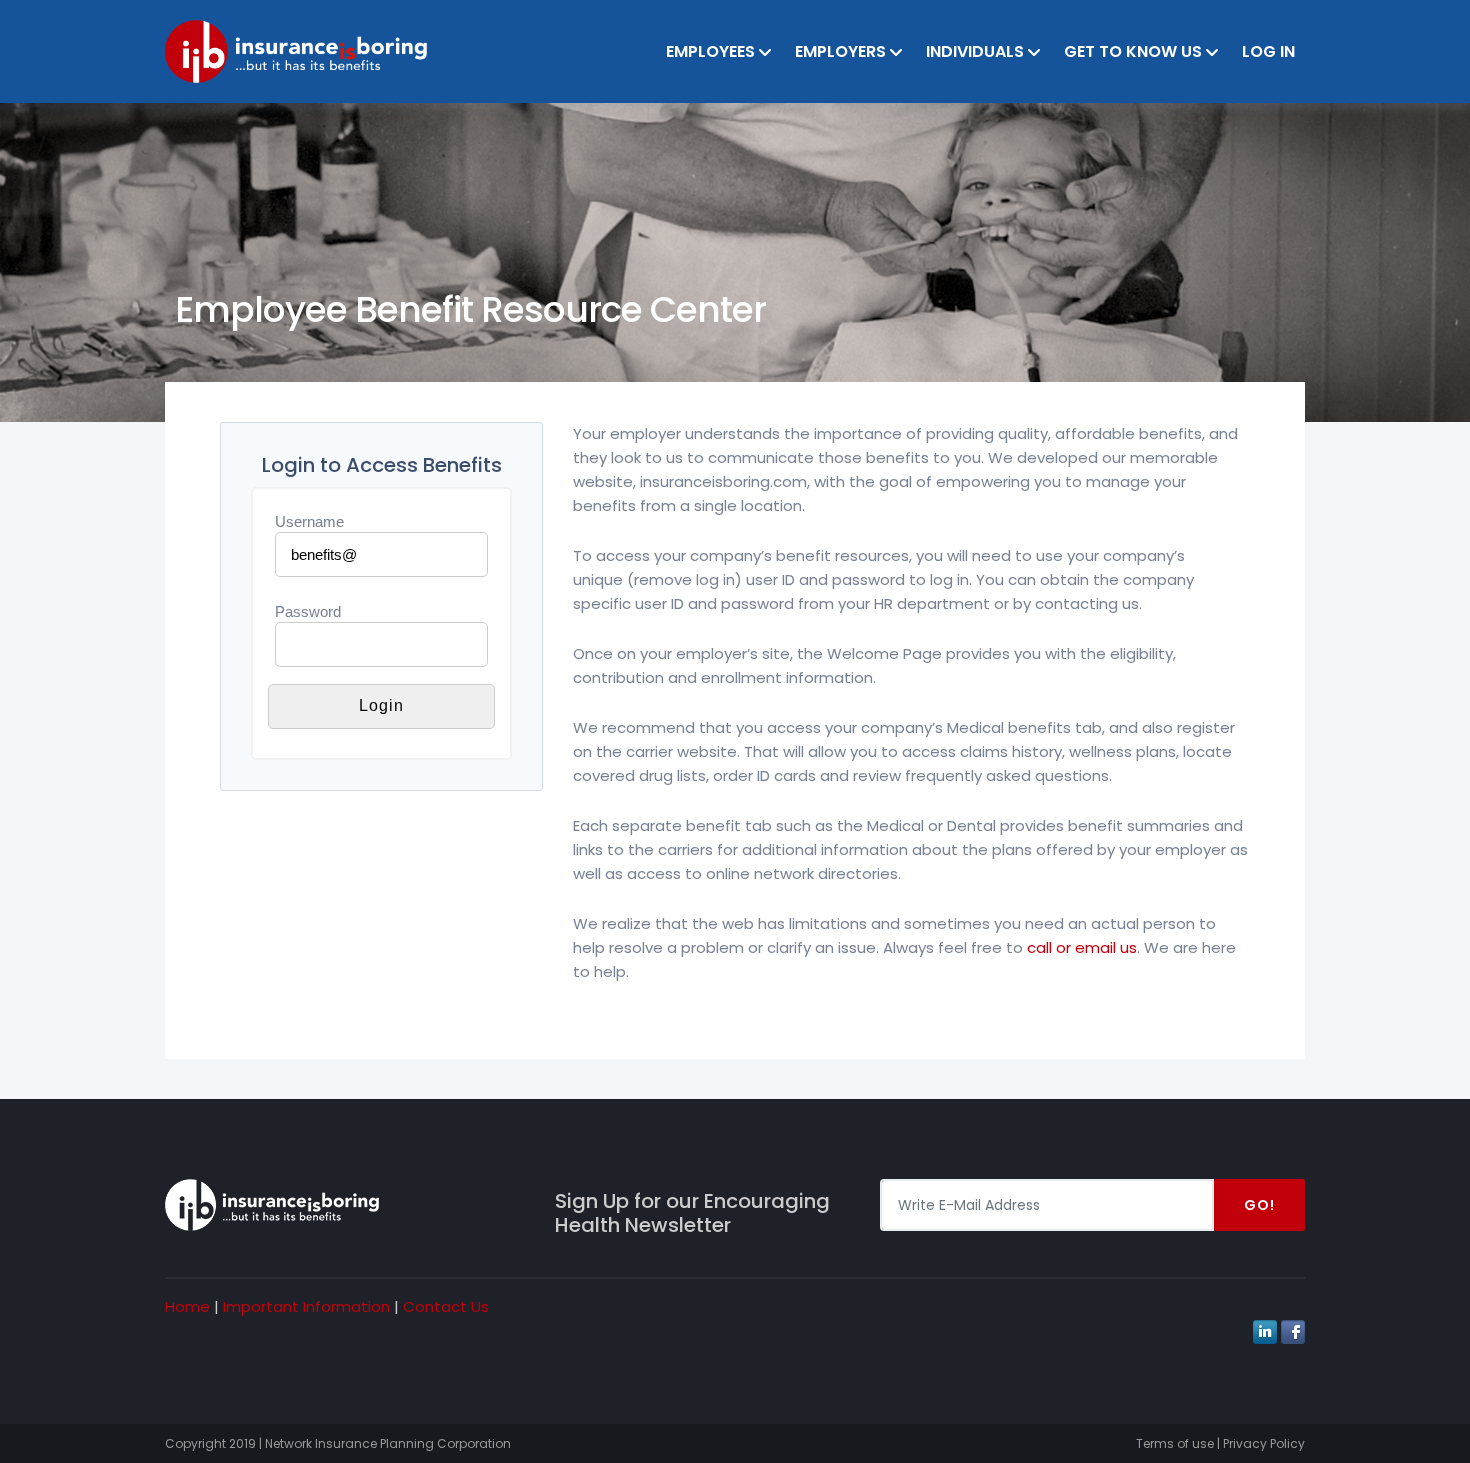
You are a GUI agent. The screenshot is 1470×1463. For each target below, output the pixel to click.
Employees (710, 51)
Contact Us (446, 1306)
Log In (1268, 51)
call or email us (1082, 947)
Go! (1259, 1205)
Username (309, 521)
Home (187, 1306)
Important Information (306, 1306)
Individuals (975, 51)
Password (308, 611)
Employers (840, 51)
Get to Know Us (1133, 51)
